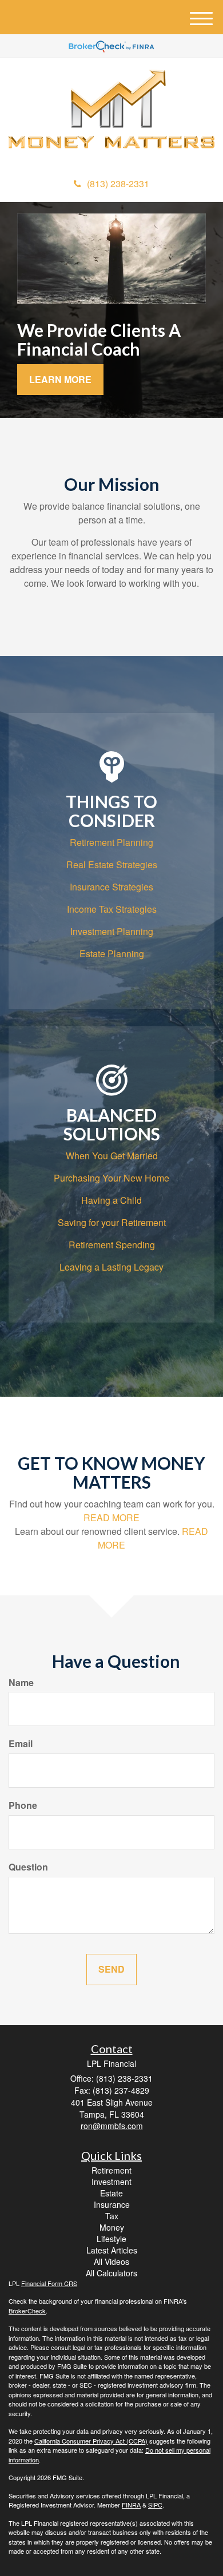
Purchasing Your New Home (111, 1178)
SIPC (155, 2505)
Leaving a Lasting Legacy (111, 1267)
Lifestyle (111, 2239)
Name (21, 1683)
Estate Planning (112, 954)
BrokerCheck (27, 2311)
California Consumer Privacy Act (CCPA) (91, 2441)
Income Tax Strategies (112, 909)
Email (21, 1744)
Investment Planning (112, 931)
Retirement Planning (111, 842)
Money (112, 2227)
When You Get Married (112, 1156)
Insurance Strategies (111, 887)
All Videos (111, 2261)
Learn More (60, 379)
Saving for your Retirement (112, 1222)
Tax (112, 2216)
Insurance (112, 2204)
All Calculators (111, 2273)
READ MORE (111, 1517)
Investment (111, 2182)
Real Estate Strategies (112, 864)
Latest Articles (112, 2250)
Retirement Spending (112, 1245)
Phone (23, 1805)
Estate (111, 2193)
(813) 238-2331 (118, 184)
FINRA (131, 2505)
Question (28, 1867)
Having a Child (111, 1200)
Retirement (111, 2170)
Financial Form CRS (49, 2283)
